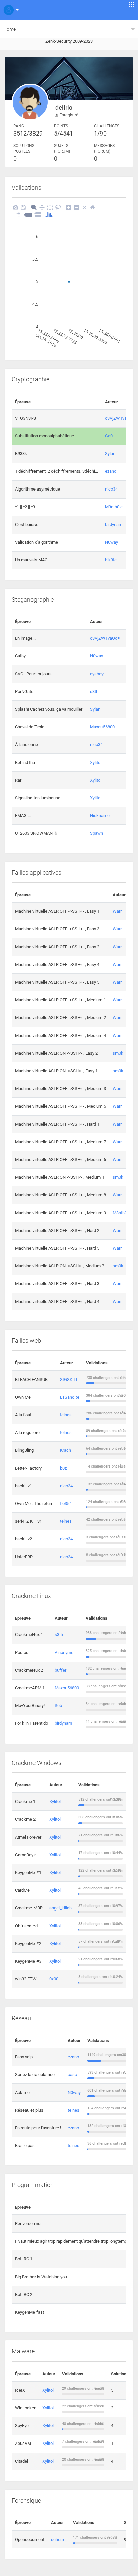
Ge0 (109, 436)
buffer (60, 1670)
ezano (111, 471)
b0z (63, 1468)
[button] (10, 10)
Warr (117, 911)
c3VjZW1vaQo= (120, 418)
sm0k (118, 1053)
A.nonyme (64, 1652)
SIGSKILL (69, 1379)
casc (72, 2075)
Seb (58, 1706)
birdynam (114, 524)
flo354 (66, 1503)
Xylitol (96, 762)
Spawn (97, 833)
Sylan (110, 454)
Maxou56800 (102, 727)
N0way (111, 542)
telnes (66, 1415)
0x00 (54, 1979)
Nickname (100, 816)
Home (10, 29)
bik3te (111, 560)
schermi (59, 2539)
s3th (94, 691)
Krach (65, 1450)
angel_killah (60, 1908)
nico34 (111, 489)
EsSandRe (70, 1397)
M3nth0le (114, 507)
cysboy (97, 674)
